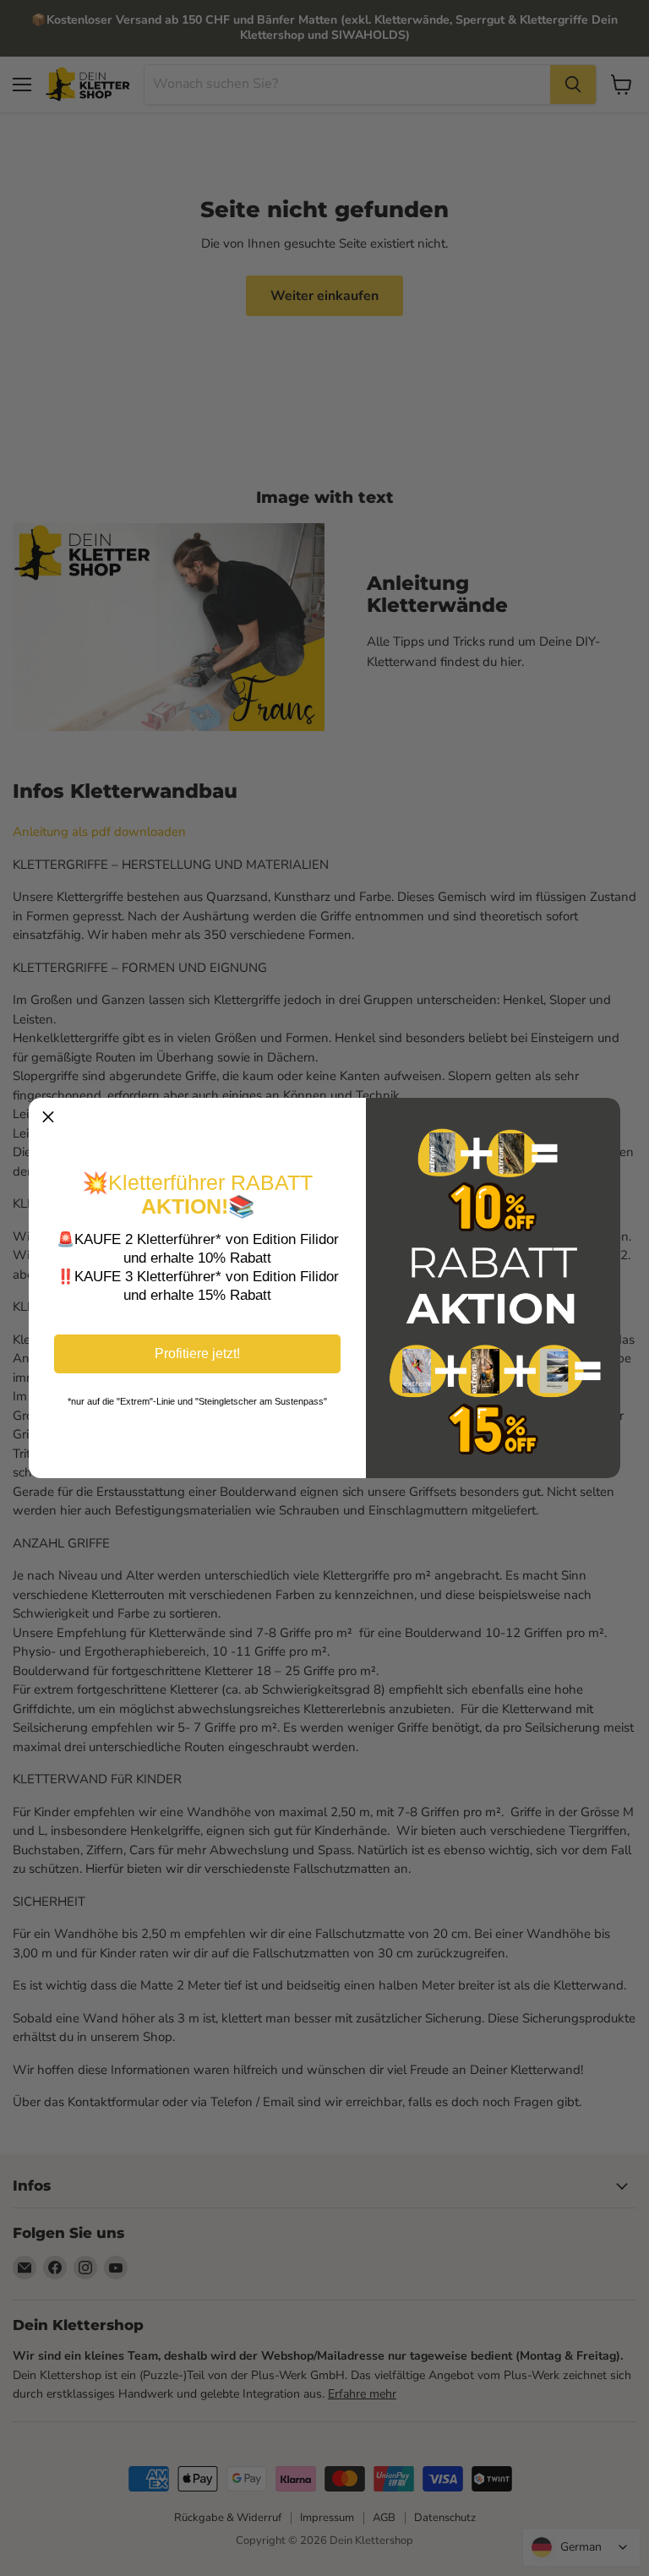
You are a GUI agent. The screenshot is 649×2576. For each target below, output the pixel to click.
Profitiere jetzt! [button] (197, 1353)
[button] (48, 1117)
